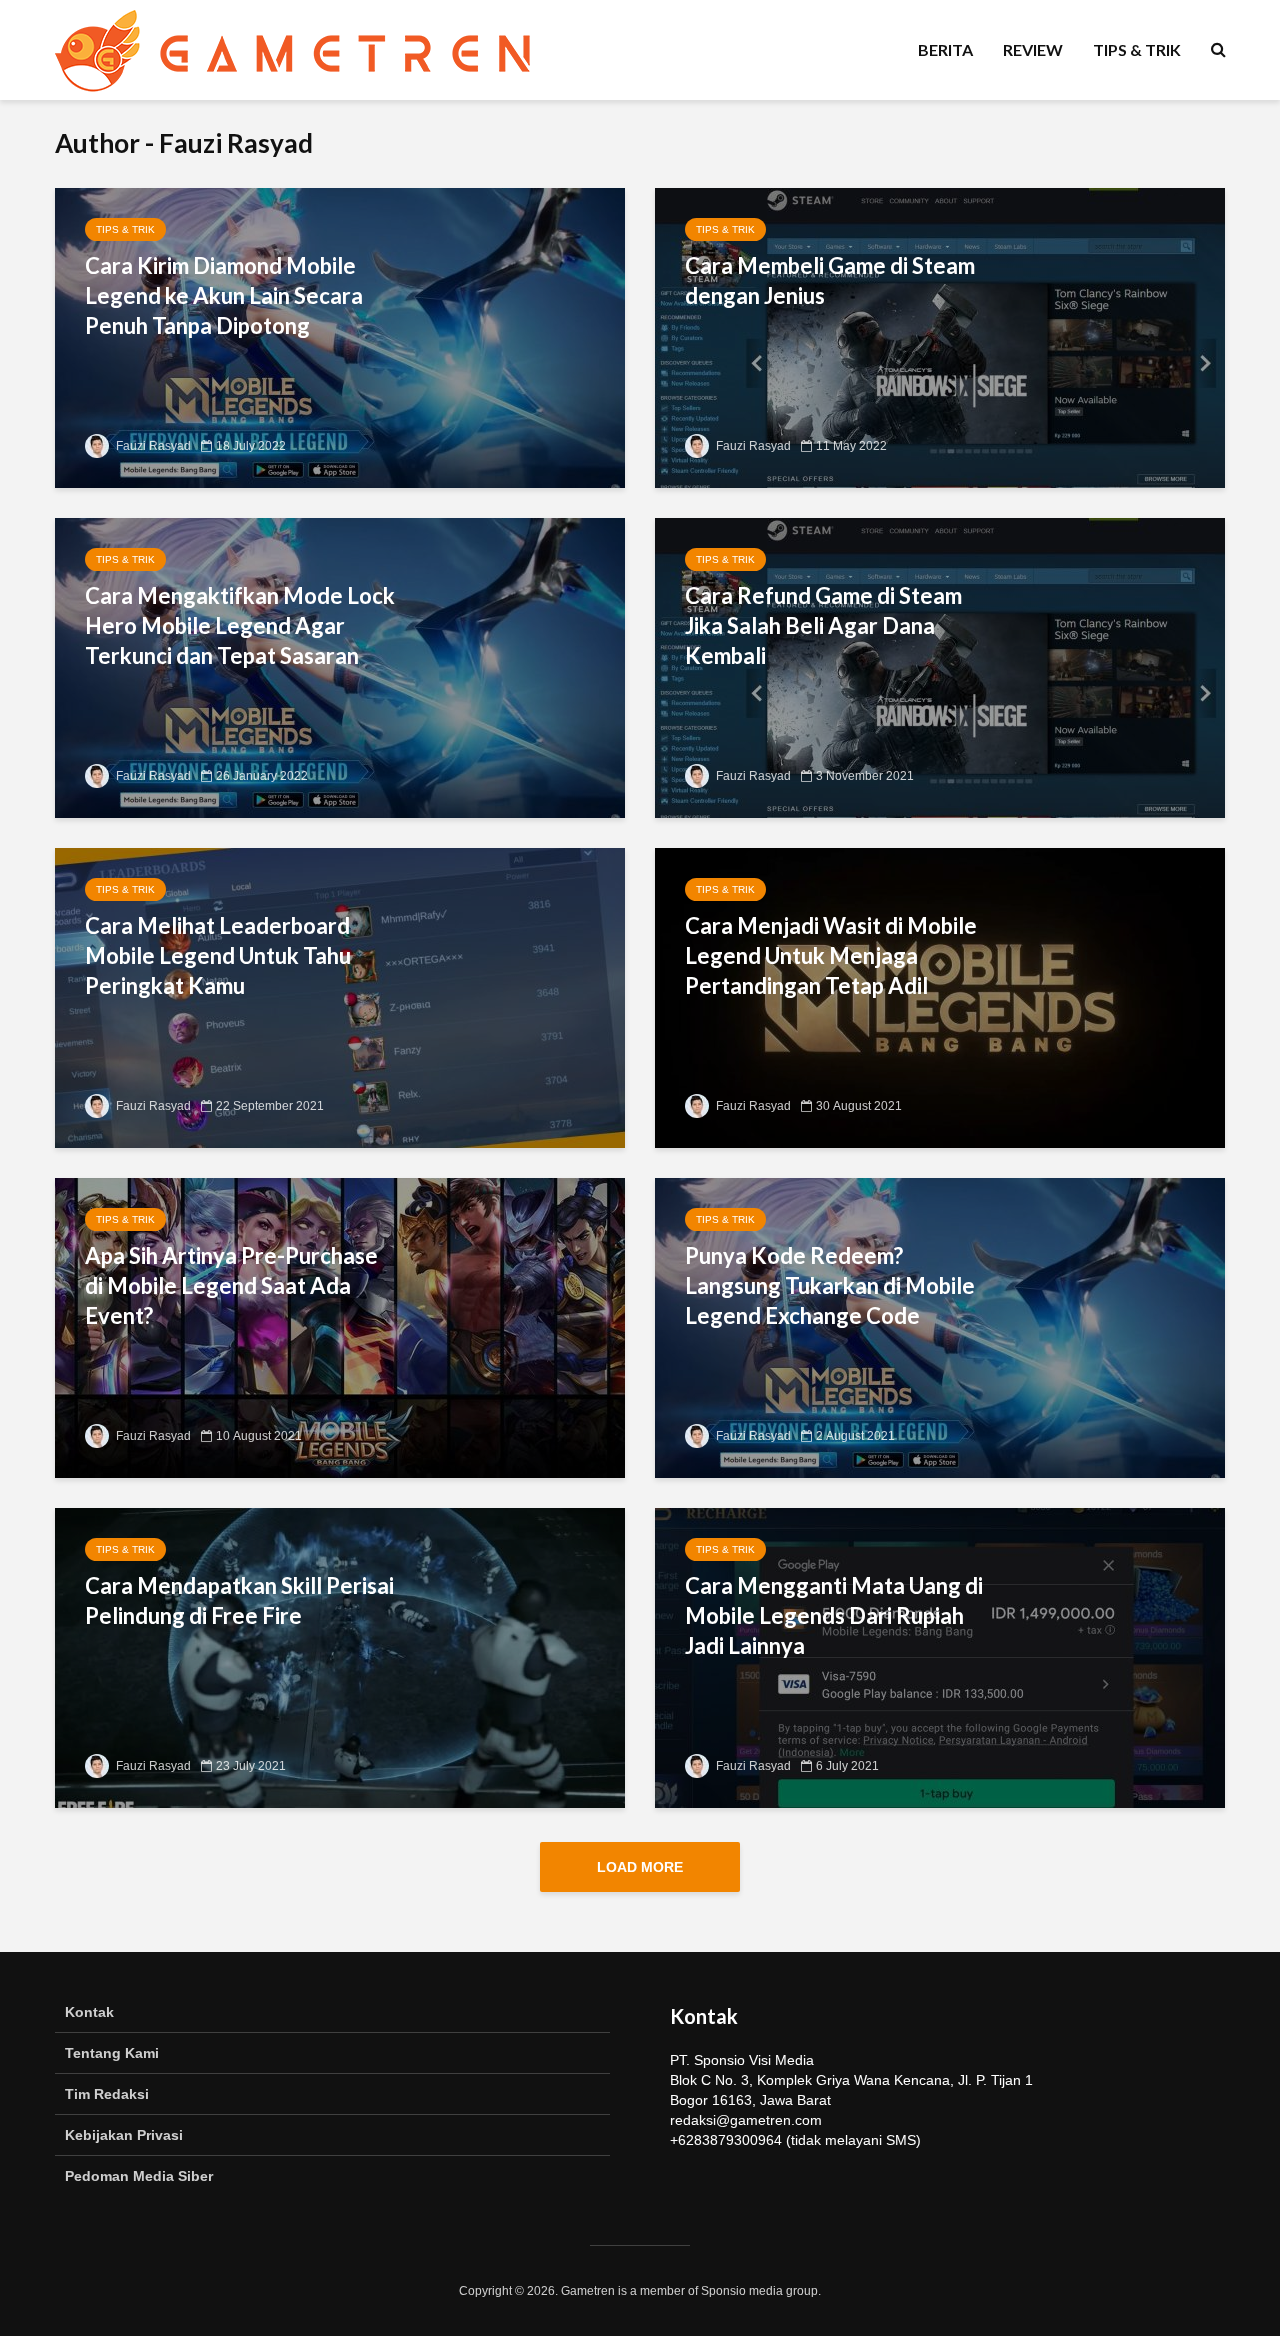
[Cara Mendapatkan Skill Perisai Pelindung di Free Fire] (340, 1656)
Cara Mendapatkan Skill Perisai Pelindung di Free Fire (239, 1600)
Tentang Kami (112, 2053)
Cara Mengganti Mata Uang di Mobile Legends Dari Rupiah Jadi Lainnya (834, 1615)
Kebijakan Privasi (124, 2135)
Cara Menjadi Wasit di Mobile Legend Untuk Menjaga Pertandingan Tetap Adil (831, 955)
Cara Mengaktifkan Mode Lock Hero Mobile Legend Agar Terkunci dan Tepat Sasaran (240, 625)
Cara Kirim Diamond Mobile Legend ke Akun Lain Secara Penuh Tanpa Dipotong (224, 295)
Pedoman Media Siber (139, 2176)
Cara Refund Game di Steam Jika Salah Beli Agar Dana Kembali (823, 625)
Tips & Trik (1137, 49)
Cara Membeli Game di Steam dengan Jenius (830, 280)
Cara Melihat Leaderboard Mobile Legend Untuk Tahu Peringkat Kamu (218, 955)
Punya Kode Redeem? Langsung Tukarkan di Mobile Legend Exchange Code (830, 1285)
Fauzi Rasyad (152, 446)
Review (1033, 49)
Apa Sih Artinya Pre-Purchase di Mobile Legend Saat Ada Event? (231, 1285)
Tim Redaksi (107, 2094)
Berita (945, 49)
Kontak (89, 2012)
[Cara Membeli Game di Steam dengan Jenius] (940, 336)
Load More (640, 1867)
